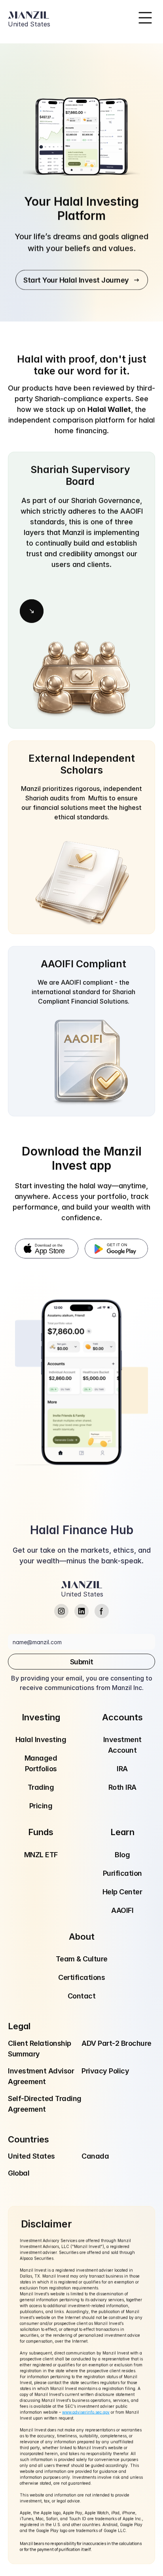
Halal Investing (41, 1739)
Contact (82, 1996)
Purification (122, 1873)
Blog (122, 1855)
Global (19, 2173)
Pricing (41, 1806)
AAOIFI (122, 1910)
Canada (95, 2156)
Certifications (81, 1977)
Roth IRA (122, 1787)
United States (31, 2156)
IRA (122, 1769)
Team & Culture (82, 1959)
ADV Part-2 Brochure (117, 2043)
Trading (41, 1787)
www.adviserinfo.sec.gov (86, 2412)
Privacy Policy (105, 2071)
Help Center (122, 1892)
